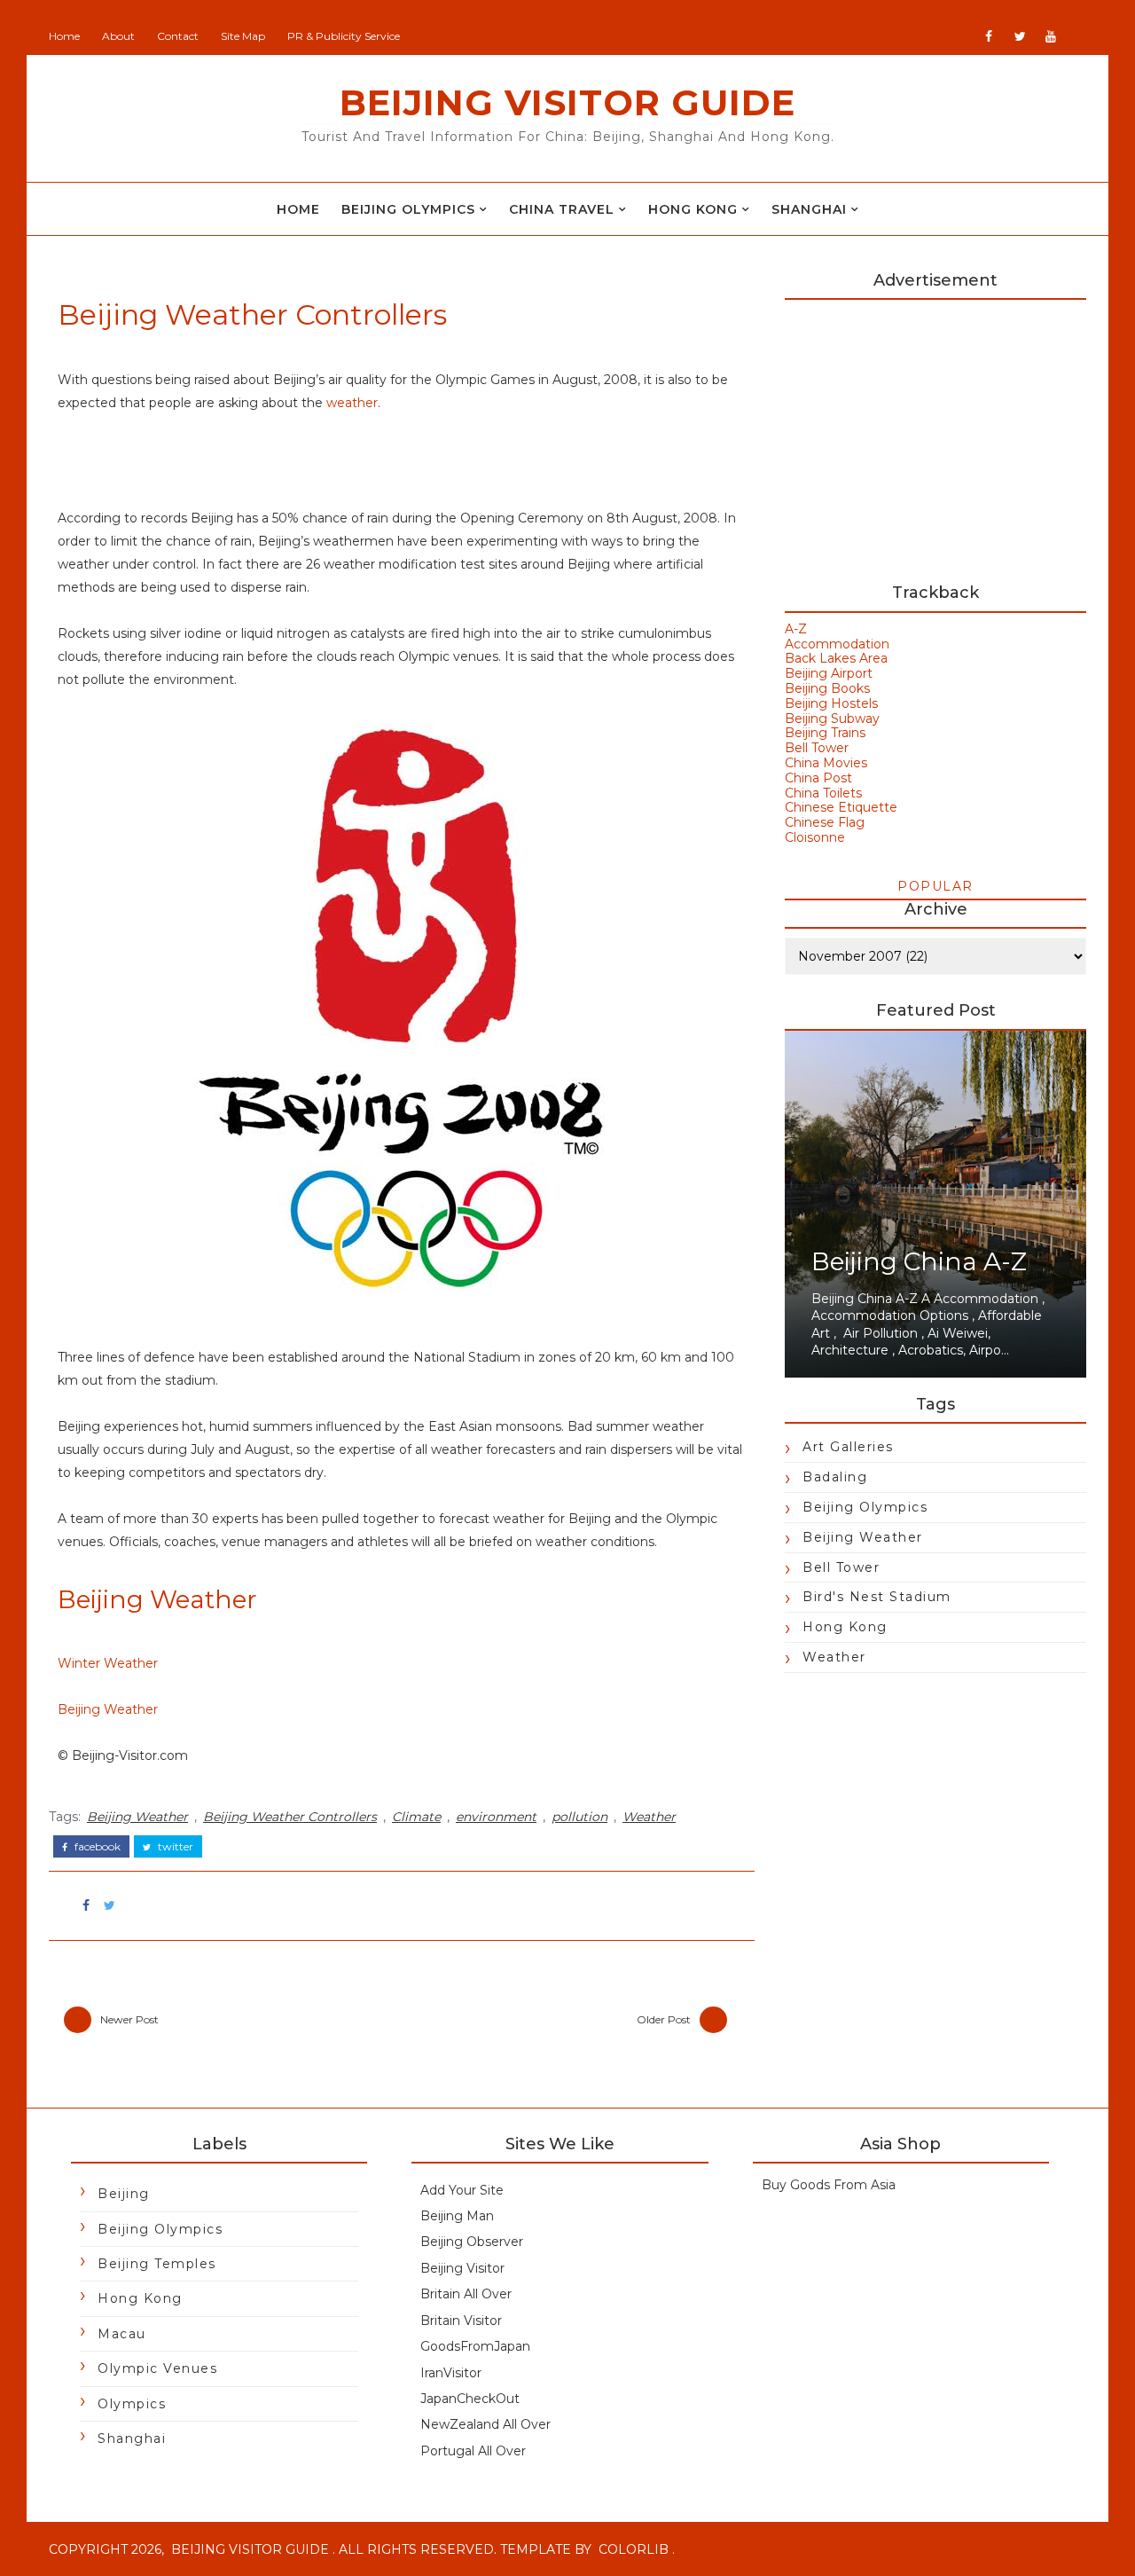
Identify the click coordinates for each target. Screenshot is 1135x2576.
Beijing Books (827, 688)
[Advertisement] (935, 433)
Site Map (243, 36)
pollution (579, 1817)
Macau (122, 2334)
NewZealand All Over (485, 2424)
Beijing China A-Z (919, 1261)
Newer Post (129, 2019)
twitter (174, 1847)
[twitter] (1020, 36)
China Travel (562, 209)
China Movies (826, 763)
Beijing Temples (157, 2264)
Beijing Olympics (408, 209)
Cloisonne (815, 837)
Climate (416, 1817)
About (118, 36)
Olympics (132, 2404)
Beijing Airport (829, 673)
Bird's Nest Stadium (877, 1597)
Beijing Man (457, 2216)
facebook (96, 1847)
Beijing (124, 2194)
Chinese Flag (825, 822)
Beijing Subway (832, 719)
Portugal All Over (473, 2451)
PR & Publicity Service (344, 36)
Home (64, 36)
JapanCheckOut (470, 2399)
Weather (649, 1817)
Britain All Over (466, 2294)
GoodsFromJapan (475, 2346)
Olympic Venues (157, 2368)
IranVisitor (451, 2373)
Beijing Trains (825, 733)
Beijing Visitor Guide (567, 102)
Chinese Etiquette (841, 807)
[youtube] (1051, 36)
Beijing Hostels (831, 703)
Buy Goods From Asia (829, 2185)
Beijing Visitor (462, 2268)
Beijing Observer (472, 2242)
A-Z (796, 629)
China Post (818, 778)
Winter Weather (108, 1663)
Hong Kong (693, 209)
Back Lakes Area (836, 658)
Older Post (664, 2019)
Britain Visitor (461, 2321)
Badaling (835, 1477)
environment (496, 1817)
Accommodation (837, 644)
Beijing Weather (108, 1709)
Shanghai (809, 209)
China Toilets (823, 793)
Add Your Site (462, 2190)
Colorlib (634, 2549)
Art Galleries (848, 1447)
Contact (178, 36)
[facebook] (989, 36)
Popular (935, 886)
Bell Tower (817, 748)
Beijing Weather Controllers (290, 1817)
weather (352, 403)
